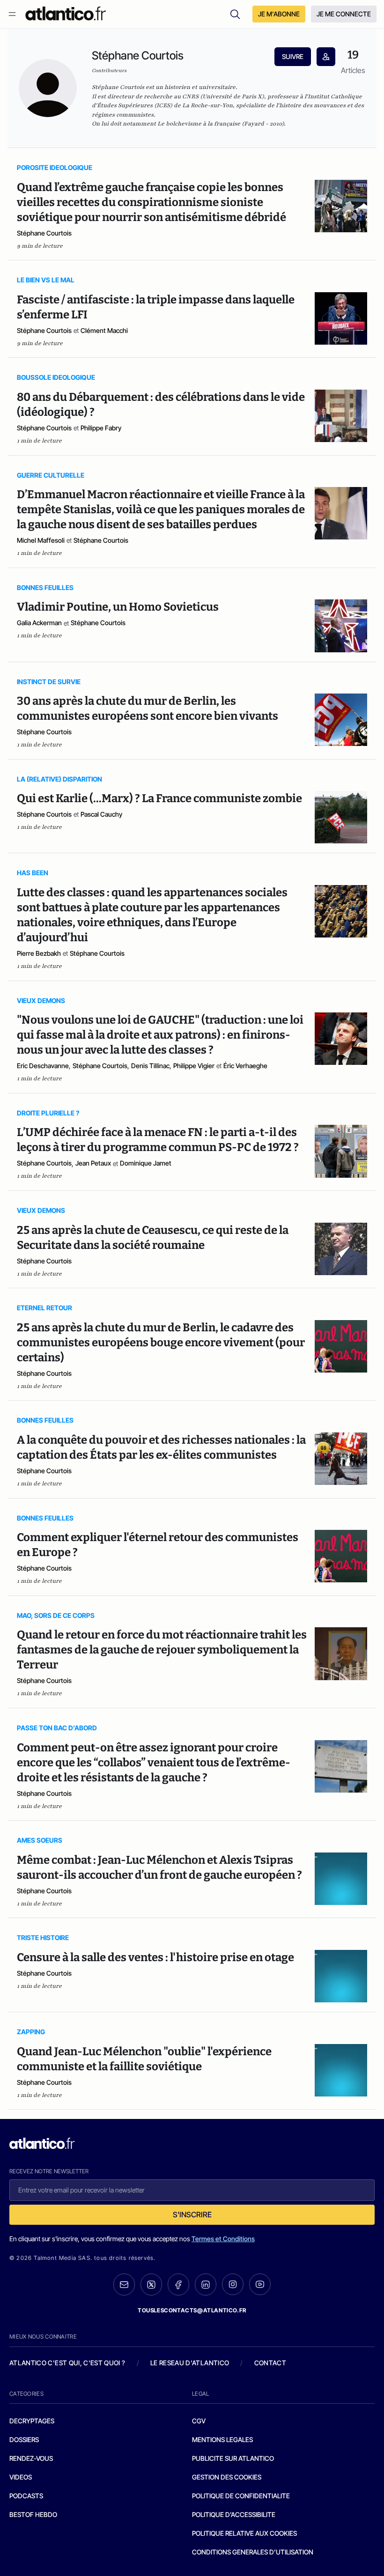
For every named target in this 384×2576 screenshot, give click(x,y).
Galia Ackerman (39, 623)
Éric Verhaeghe (245, 1066)
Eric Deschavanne (43, 1066)
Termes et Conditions (223, 2239)
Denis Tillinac (150, 1066)
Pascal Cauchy (101, 814)
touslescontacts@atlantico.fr (192, 2310)
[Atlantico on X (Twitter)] (151, 2284)
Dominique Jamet (146, 1163)
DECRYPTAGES (32, 2421)
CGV (199, 2421)
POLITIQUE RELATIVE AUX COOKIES (244, 2533)
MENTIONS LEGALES (222, 2439)
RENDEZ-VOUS (31, 2458)
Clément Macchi (104, 330)
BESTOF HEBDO (33, 2514)
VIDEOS (21, 2477)
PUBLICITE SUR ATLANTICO (233, 2458)
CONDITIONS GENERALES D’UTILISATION (253, 2552)
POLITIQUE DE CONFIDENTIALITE (241, 2496)
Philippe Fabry (101, 428)
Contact (270, 2363)
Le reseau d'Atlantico (190, 2363)
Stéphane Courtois (44, 233)
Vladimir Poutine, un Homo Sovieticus (118, 607)
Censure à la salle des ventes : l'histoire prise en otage (155, 1957)
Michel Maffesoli (41, 540)
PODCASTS (26, 2496)
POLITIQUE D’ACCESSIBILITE (234, 2514)
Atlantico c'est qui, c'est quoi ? (67, 2363)
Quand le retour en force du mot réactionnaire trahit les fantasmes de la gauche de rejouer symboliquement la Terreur (162, 1650)
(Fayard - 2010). (221, 124)
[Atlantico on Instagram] (233, 2284)
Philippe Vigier (194, 1066)
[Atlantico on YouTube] (260, 2284)
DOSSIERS (24, 2439)
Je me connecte (344, 14)
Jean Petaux (93, 1163)
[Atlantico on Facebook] (178, 2284)
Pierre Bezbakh (39, 953)
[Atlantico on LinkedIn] (206, 2284)
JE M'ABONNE (279, 14)
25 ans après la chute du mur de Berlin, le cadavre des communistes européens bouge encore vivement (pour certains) (161, 1343)
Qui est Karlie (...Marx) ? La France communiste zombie (159, 798)
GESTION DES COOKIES (227, 2477)
